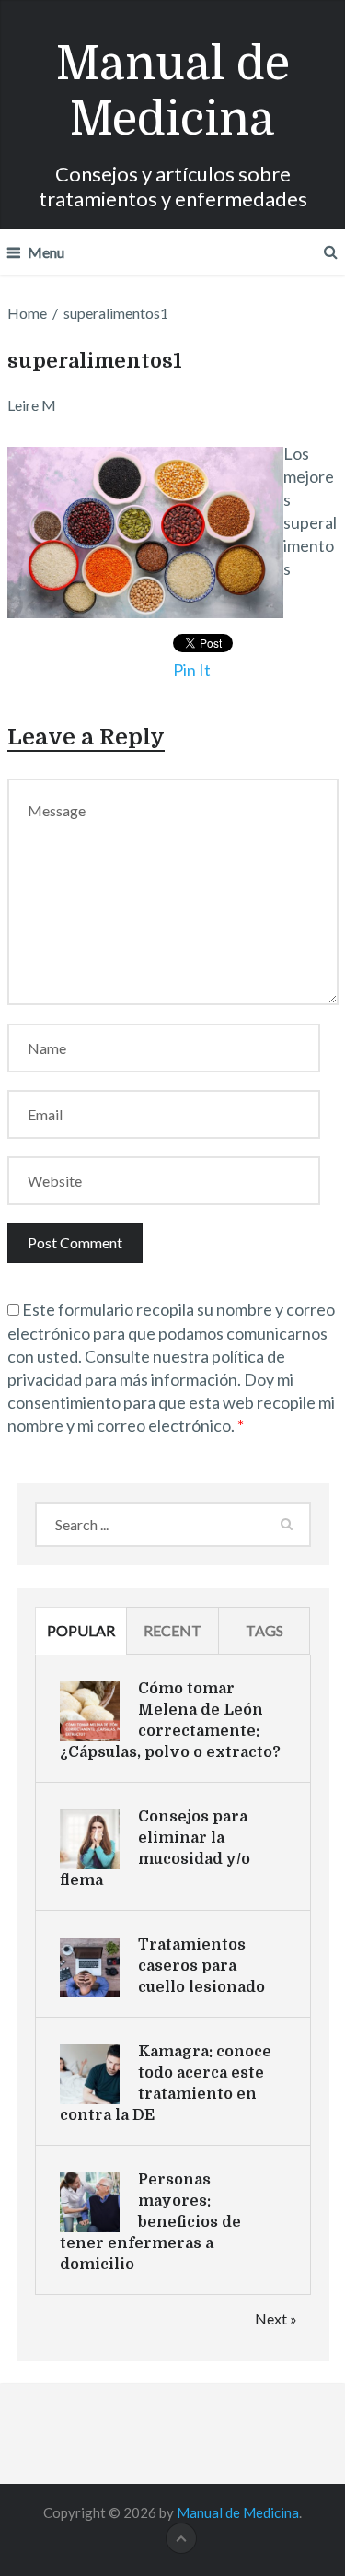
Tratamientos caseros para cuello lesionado (201, 1966)
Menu (46, 252)
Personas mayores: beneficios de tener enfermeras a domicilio (150, 2222)
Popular (81, 1630)
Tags (264, 1630)
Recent (172, 1630)
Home (27, 313)
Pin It (192, 670)
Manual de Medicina (173, 92)
